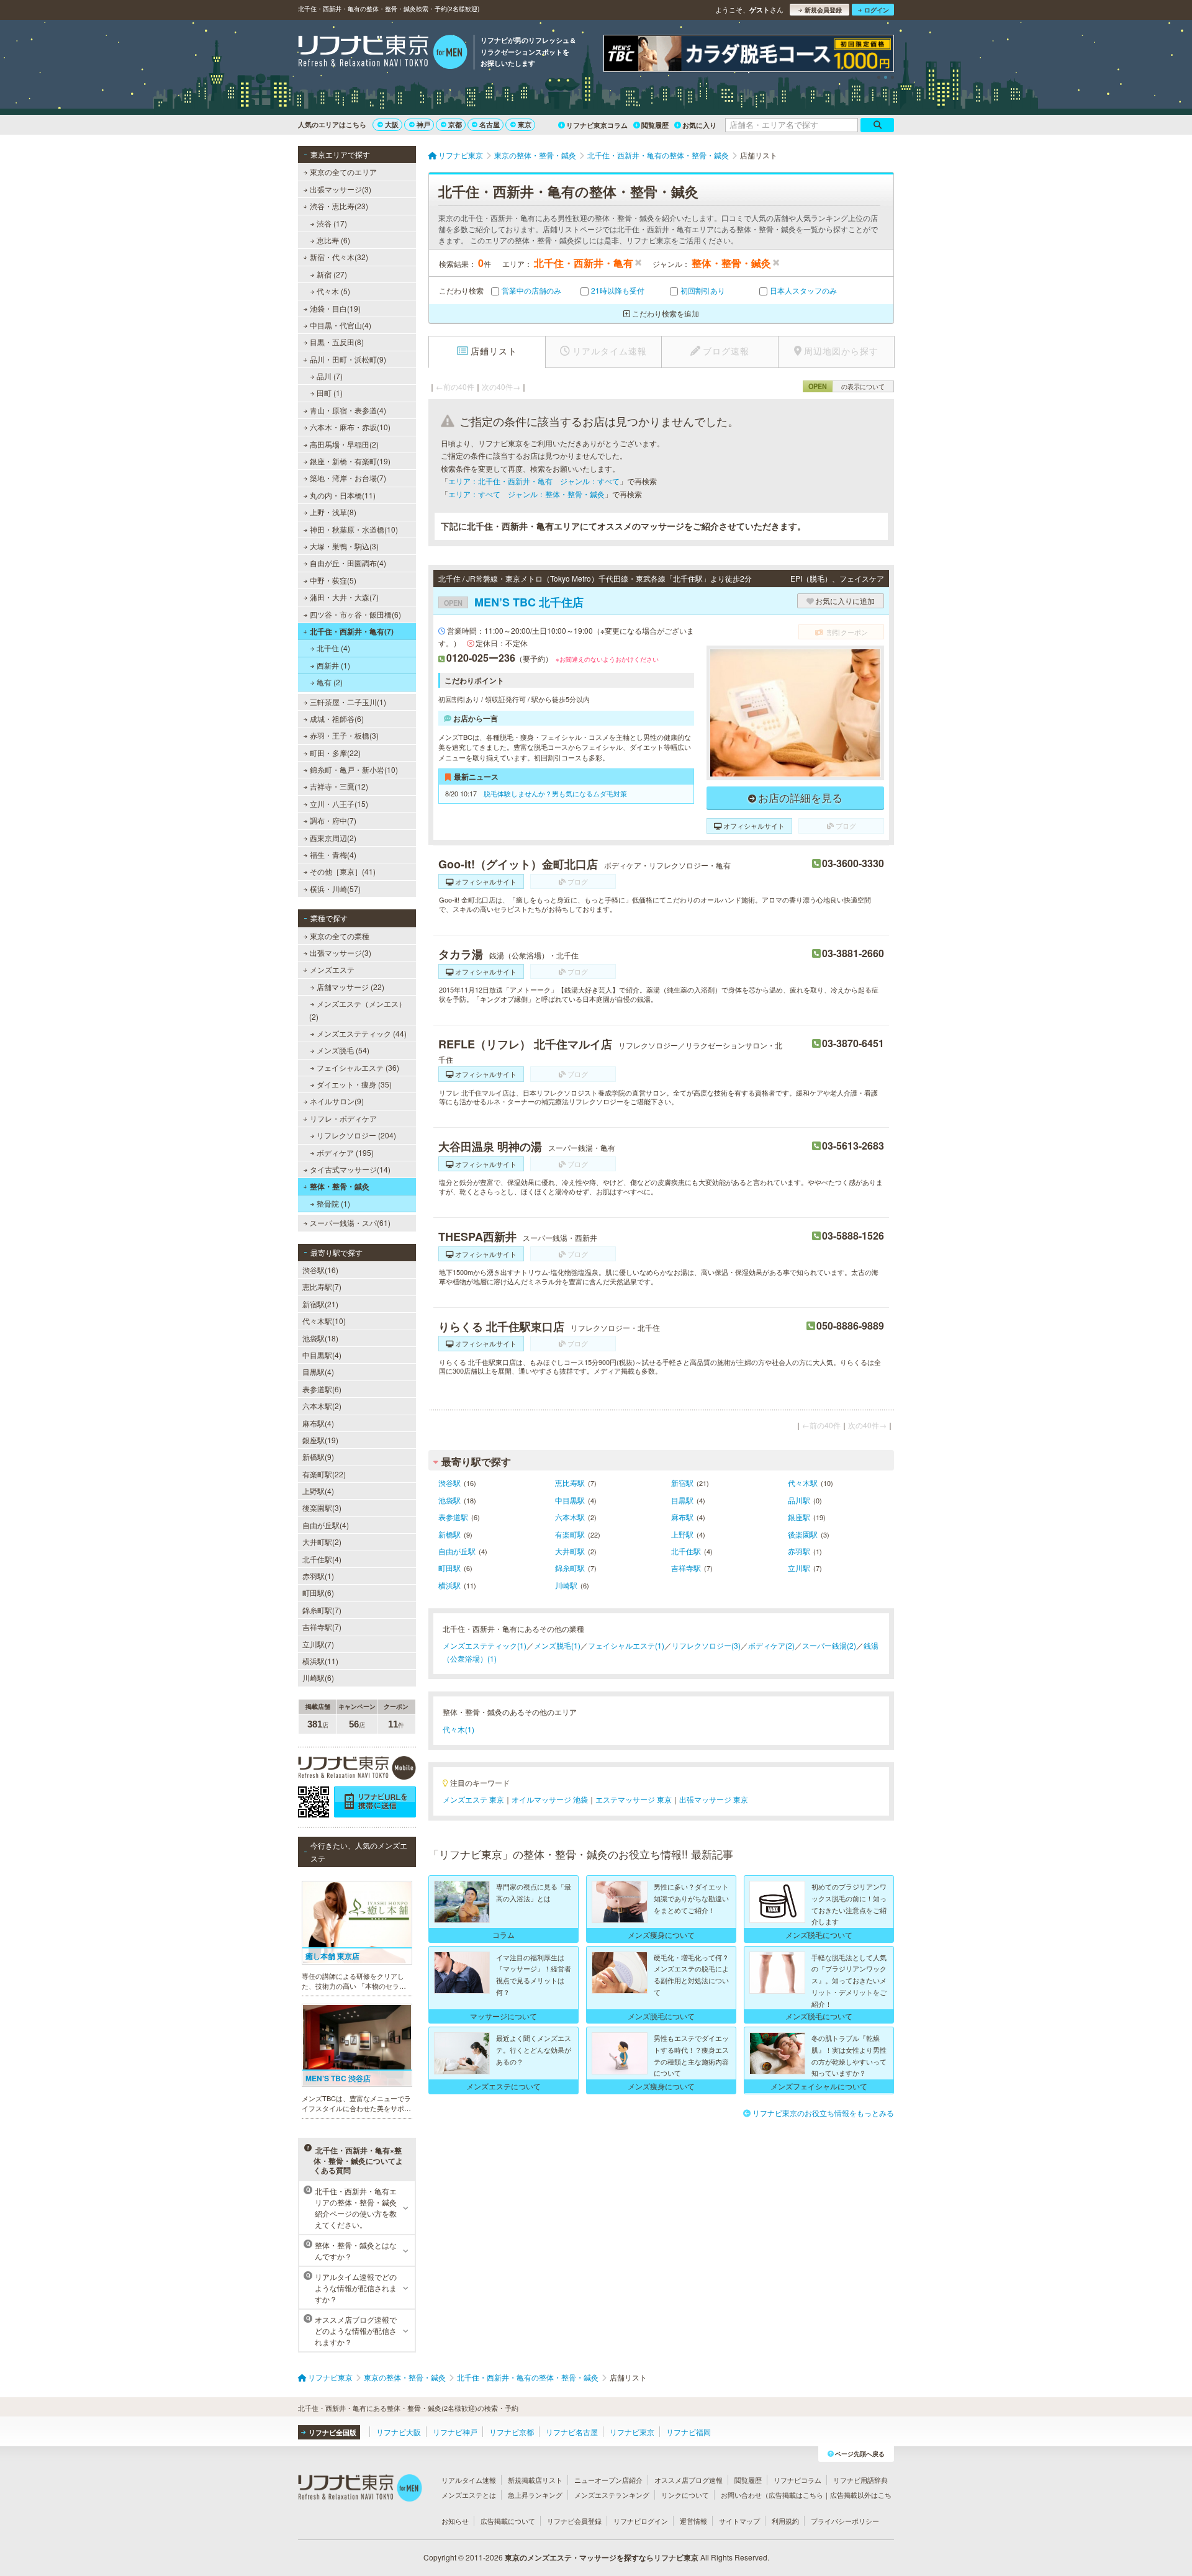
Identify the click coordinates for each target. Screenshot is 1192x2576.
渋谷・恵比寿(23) (339, 206)
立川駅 (799, 1568)
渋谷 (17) (332, 223)
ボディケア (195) (345, 1152)
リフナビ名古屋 (572, 2432)
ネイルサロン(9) (337, 1101)
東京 (525, 124)
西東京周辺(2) (333, 838)
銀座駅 (799, 1517)
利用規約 (785, 2521)
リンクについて (685, 2495)
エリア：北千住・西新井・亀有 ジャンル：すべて (534, 481)
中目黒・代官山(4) (341, 325)
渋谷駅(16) (320, 1270)
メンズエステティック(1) (485, 1645)
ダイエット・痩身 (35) (354, 1084)
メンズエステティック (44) (362, 1033)
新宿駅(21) (320, 1304)
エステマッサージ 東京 (634, 1799)
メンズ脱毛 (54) (343, 1050)
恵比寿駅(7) (322, 1286)
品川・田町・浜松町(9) (348, 359)
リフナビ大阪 (399, 2432)
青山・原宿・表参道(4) (348, 410)
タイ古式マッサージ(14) (350, 1169)
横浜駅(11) (320, 1661)
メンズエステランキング (612, 2495)
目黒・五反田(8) (337, 342)
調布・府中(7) (333, 820)
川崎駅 (566, 1585)
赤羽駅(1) (318, 1576)
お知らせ (455, 2521)
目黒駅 (682, 1500)
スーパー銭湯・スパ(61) (350, 1223)
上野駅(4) (318, 1491)
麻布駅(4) (318, 1423)
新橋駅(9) (318, 1457)
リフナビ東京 (632, 2432)
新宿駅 (682, 1483)
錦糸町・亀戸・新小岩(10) (354, 769)
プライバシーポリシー (845, 2521)
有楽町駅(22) (324, 1474)
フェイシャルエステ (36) (358, 1067)
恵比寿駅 (570, 1483)
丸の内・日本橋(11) (343, 495)
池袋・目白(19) (335, 308)
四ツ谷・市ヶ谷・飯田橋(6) (355, 614)
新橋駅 (449, 1534)
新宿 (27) (332, 274)
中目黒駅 (570, 1500)
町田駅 (449, 1568)
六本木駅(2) (322, 1406)
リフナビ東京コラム (597, 125)
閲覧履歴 (655, 125)
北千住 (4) (333, 648)
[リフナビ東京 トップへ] (383, 53)
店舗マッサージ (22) (350, 987)
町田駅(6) (318, 1592)
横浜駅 (449, 1585)
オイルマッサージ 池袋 (550, 1799)
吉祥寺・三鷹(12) (339, 786)
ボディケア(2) (771, 1645)
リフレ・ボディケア (343, 1118)
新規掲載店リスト (535, 2480)
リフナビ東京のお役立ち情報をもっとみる (823, 2113)
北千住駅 (686, 1551)
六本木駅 (570, 1517)
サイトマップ (739, 2521)
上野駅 (682, 1534)
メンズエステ (332, 969)
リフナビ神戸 (455, 2432)
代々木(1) (458, 1729)
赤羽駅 (799, 1551)
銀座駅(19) (320, 1440)
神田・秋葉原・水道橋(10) (354, 529)
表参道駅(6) (322, 1389)
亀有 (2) (330, 682)
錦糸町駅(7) (322, 1610)
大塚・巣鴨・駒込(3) (344, 546)
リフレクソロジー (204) (356, 1135)
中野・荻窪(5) (333, 580)
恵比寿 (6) (333, 240)
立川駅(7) (318, 1644)
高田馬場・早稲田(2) (344, 444)
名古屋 (490, 124)
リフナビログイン (641, 2521)
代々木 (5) (333, 291)
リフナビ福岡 (689, 2432)
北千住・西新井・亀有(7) (352, 631)
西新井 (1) (333, 665)
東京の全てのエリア (343, 172)
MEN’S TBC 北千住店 (514, 602)
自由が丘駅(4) (326, 1525)
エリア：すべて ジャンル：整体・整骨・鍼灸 (526, 494)
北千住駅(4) (322, 1559)
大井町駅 (570, 1551)
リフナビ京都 (512, 2432)
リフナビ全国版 (332, 2432)
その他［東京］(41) (343, 871)
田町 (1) (330, 393)
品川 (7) (330, 376)
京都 (455, 124)
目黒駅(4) (318, 1371)
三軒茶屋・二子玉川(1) (348, 702)
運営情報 (693, 2521)
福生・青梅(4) (333, 854)
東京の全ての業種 (340, 936)
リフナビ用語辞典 (860, 2480)
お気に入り (699, 125)
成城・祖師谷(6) (337, 718)
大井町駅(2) (322, 1542)
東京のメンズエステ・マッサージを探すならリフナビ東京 (602, 2557)
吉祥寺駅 (686, 1568)
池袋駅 (449, 1500)
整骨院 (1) (333, 1203)
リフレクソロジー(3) (706, 1645)
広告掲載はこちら (796, 2495)
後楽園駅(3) (322, 1507)
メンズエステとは (469, 2495)
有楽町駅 (570, 1534)
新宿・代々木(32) (339, 257)
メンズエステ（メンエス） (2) (358, 1010)
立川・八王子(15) (339, 804)
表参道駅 (453, 1517)
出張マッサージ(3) (341, 189)
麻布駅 (682, 1517)
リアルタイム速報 (469, 2480)
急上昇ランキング (535, 2495)
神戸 (423, 124)
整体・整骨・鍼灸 (340, 1186)
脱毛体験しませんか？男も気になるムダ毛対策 (555, 793)
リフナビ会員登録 (574, 2521)
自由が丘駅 (457, 1551)
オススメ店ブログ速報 (689, 2480)
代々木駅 (803, 1483)
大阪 (392, 124)
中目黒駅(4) (322, 1355)
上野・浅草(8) (333, 512)
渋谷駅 (449, 1483)
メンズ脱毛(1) (557, 1645)
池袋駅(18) (320, 1338)
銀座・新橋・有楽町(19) (350, 461)
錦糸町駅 (570, 1568)
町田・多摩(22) (335, 753)
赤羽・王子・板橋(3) (344, 735)
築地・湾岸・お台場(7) (348, 478)
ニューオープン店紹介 (608, 2480)
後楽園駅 (803, 1534)
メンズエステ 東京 (473, 1799)
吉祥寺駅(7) (322, 1627)
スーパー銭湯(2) (829, 1645)
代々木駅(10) (324, 1321)
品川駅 (799, 1500)
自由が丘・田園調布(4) (348, 563)
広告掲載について (508, 2521)
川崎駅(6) (318, 1678)
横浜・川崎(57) (335, 889)
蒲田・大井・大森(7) (344, 597)
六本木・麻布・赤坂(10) (350, 427)
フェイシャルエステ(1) (626, 1645)
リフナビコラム (797, 2480)
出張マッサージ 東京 (714, 1799)
